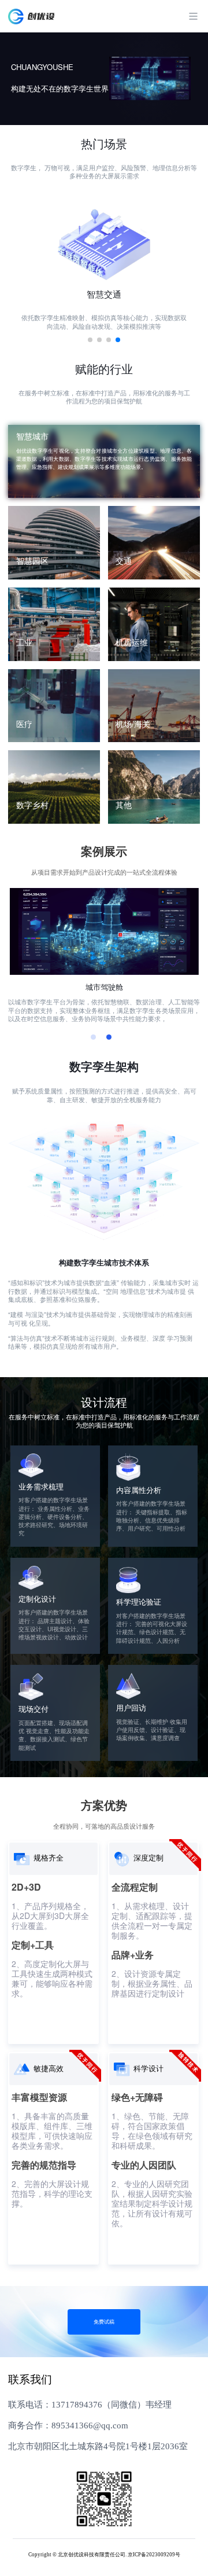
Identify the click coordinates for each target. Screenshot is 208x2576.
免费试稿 (104, 2322)
